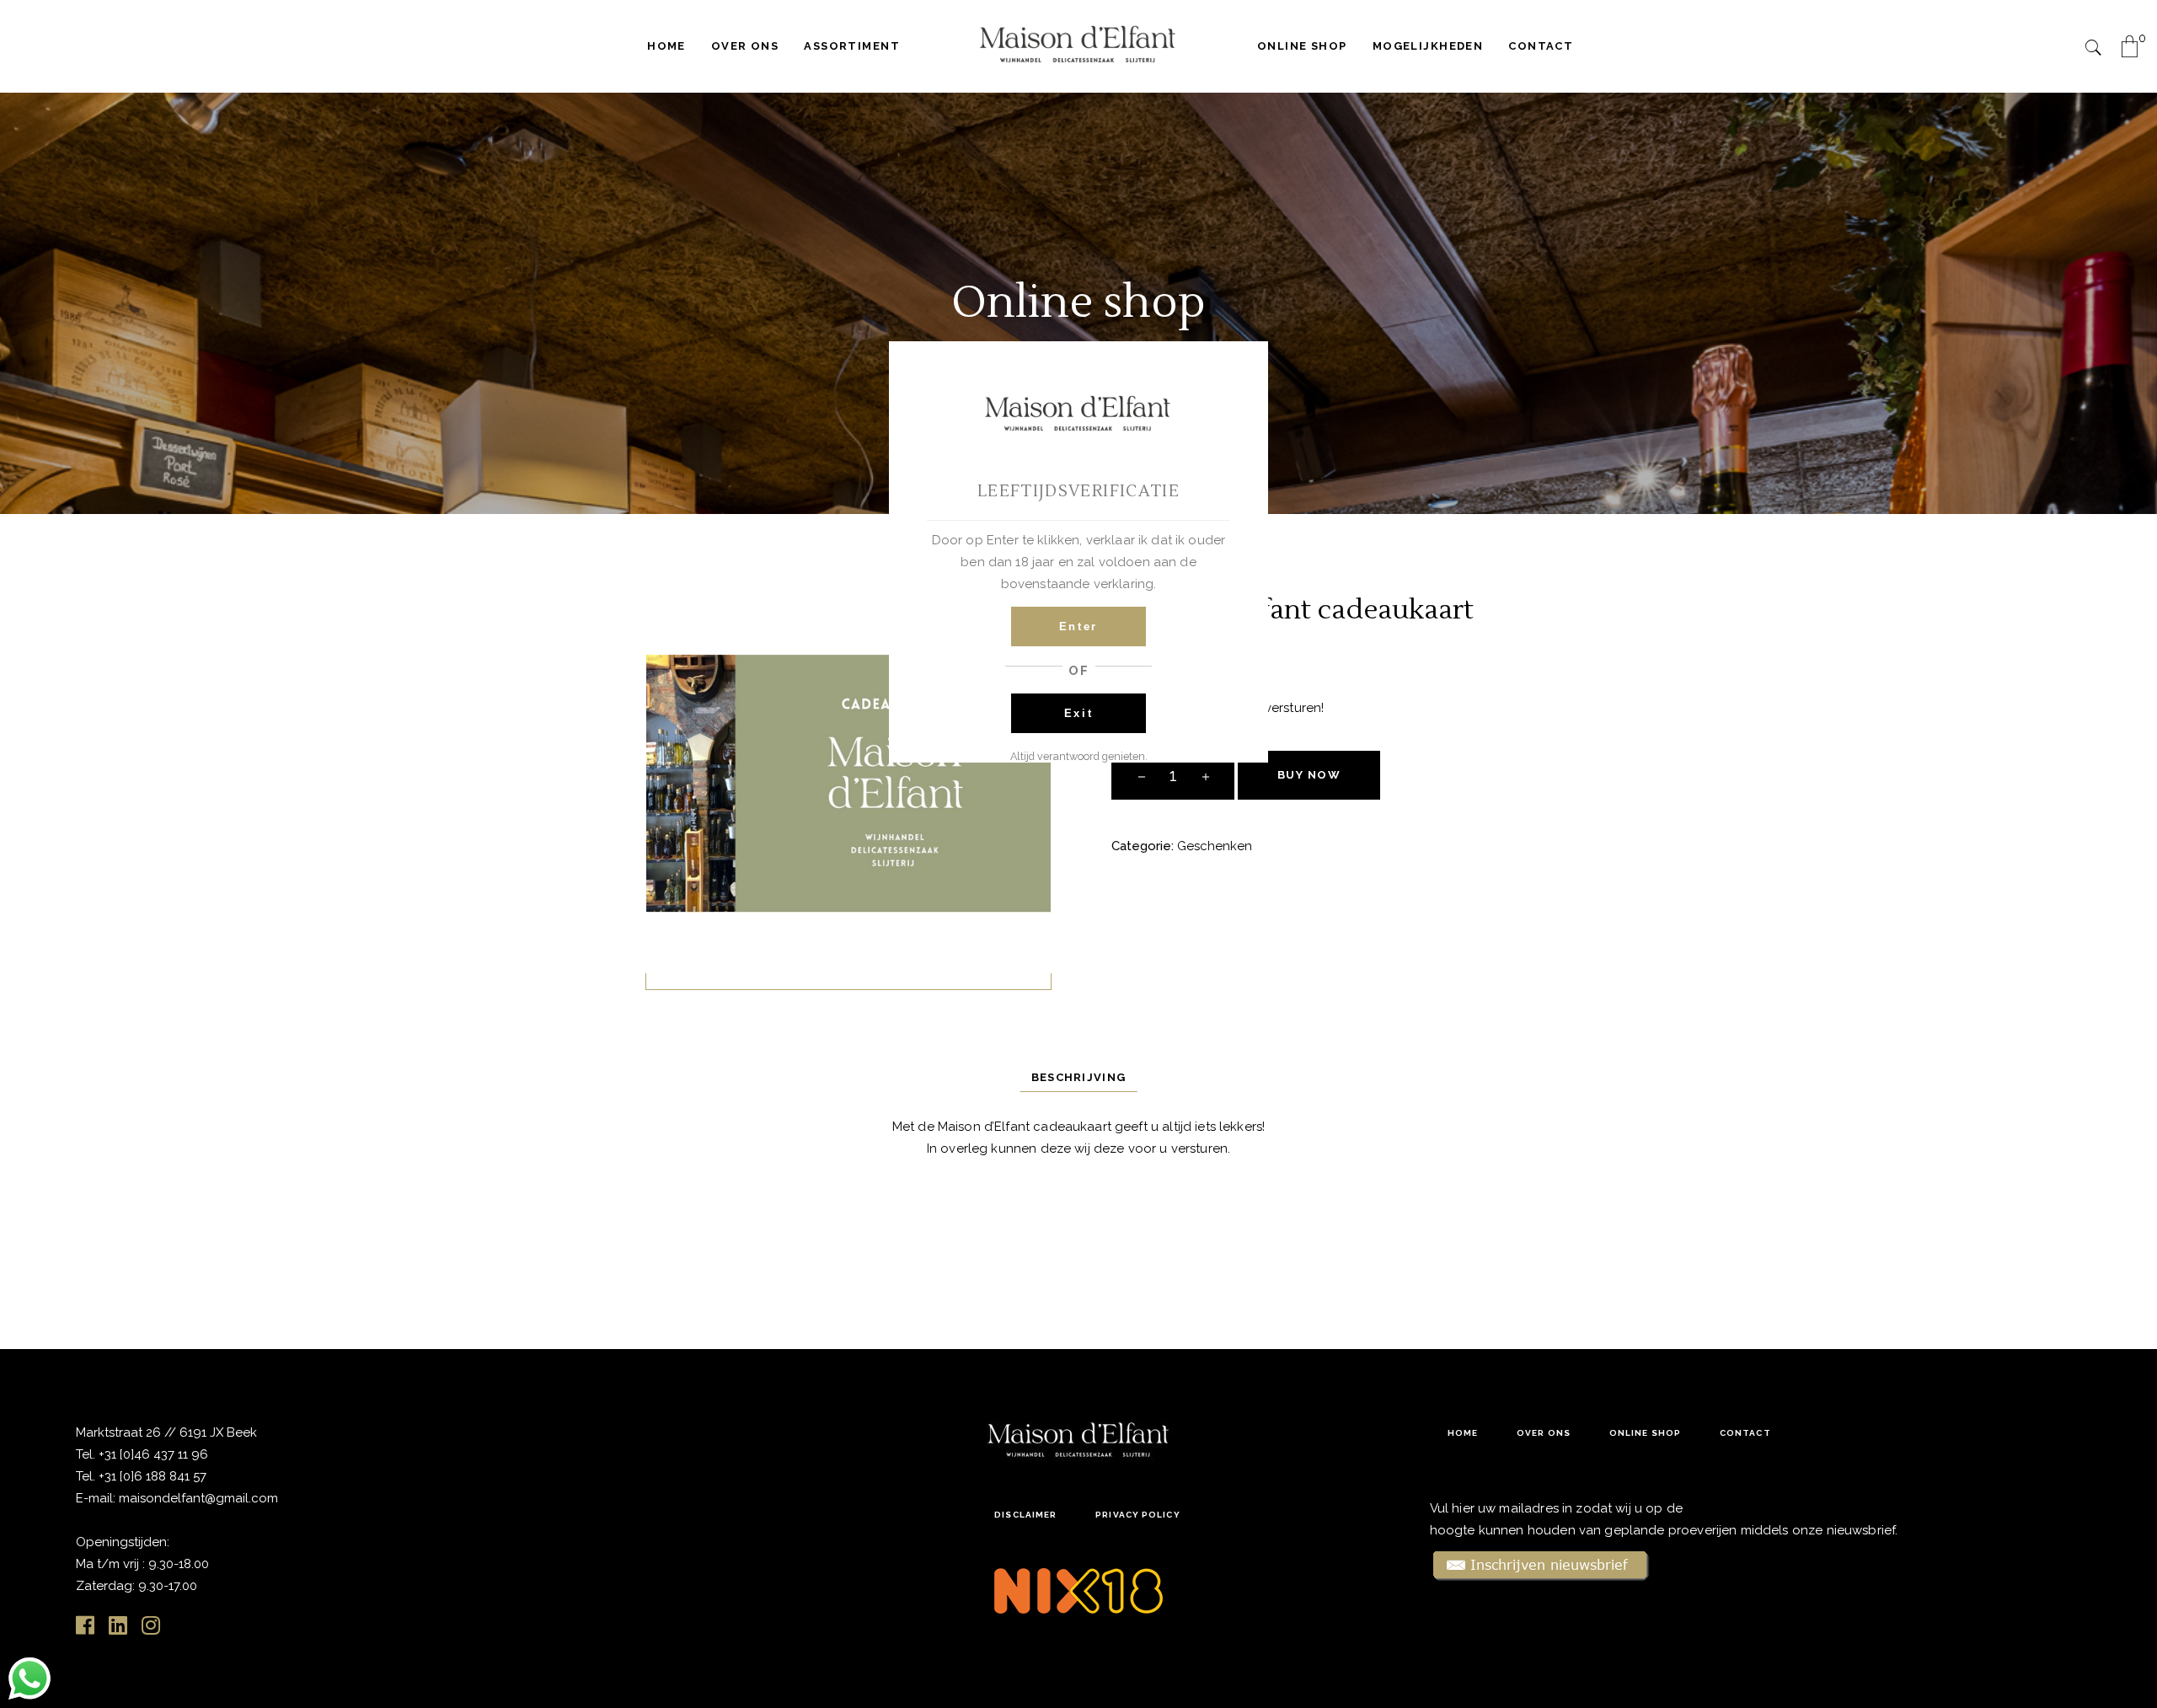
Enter (1078, 626)
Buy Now (1309, 775)
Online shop (1645, 1433)
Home (1463, 1433)
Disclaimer (1025, 1515)
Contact (1745, 1433)
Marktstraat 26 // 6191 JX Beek (166, 1432)
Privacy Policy (1137, 1515)
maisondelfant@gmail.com (198, 1498)
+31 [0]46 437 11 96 (152, 1454)
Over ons (1544, 1433)
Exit (1079, 713)
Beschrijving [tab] (1079, 1077)
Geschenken (1215, 846)
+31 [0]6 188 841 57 (153, 1476)
